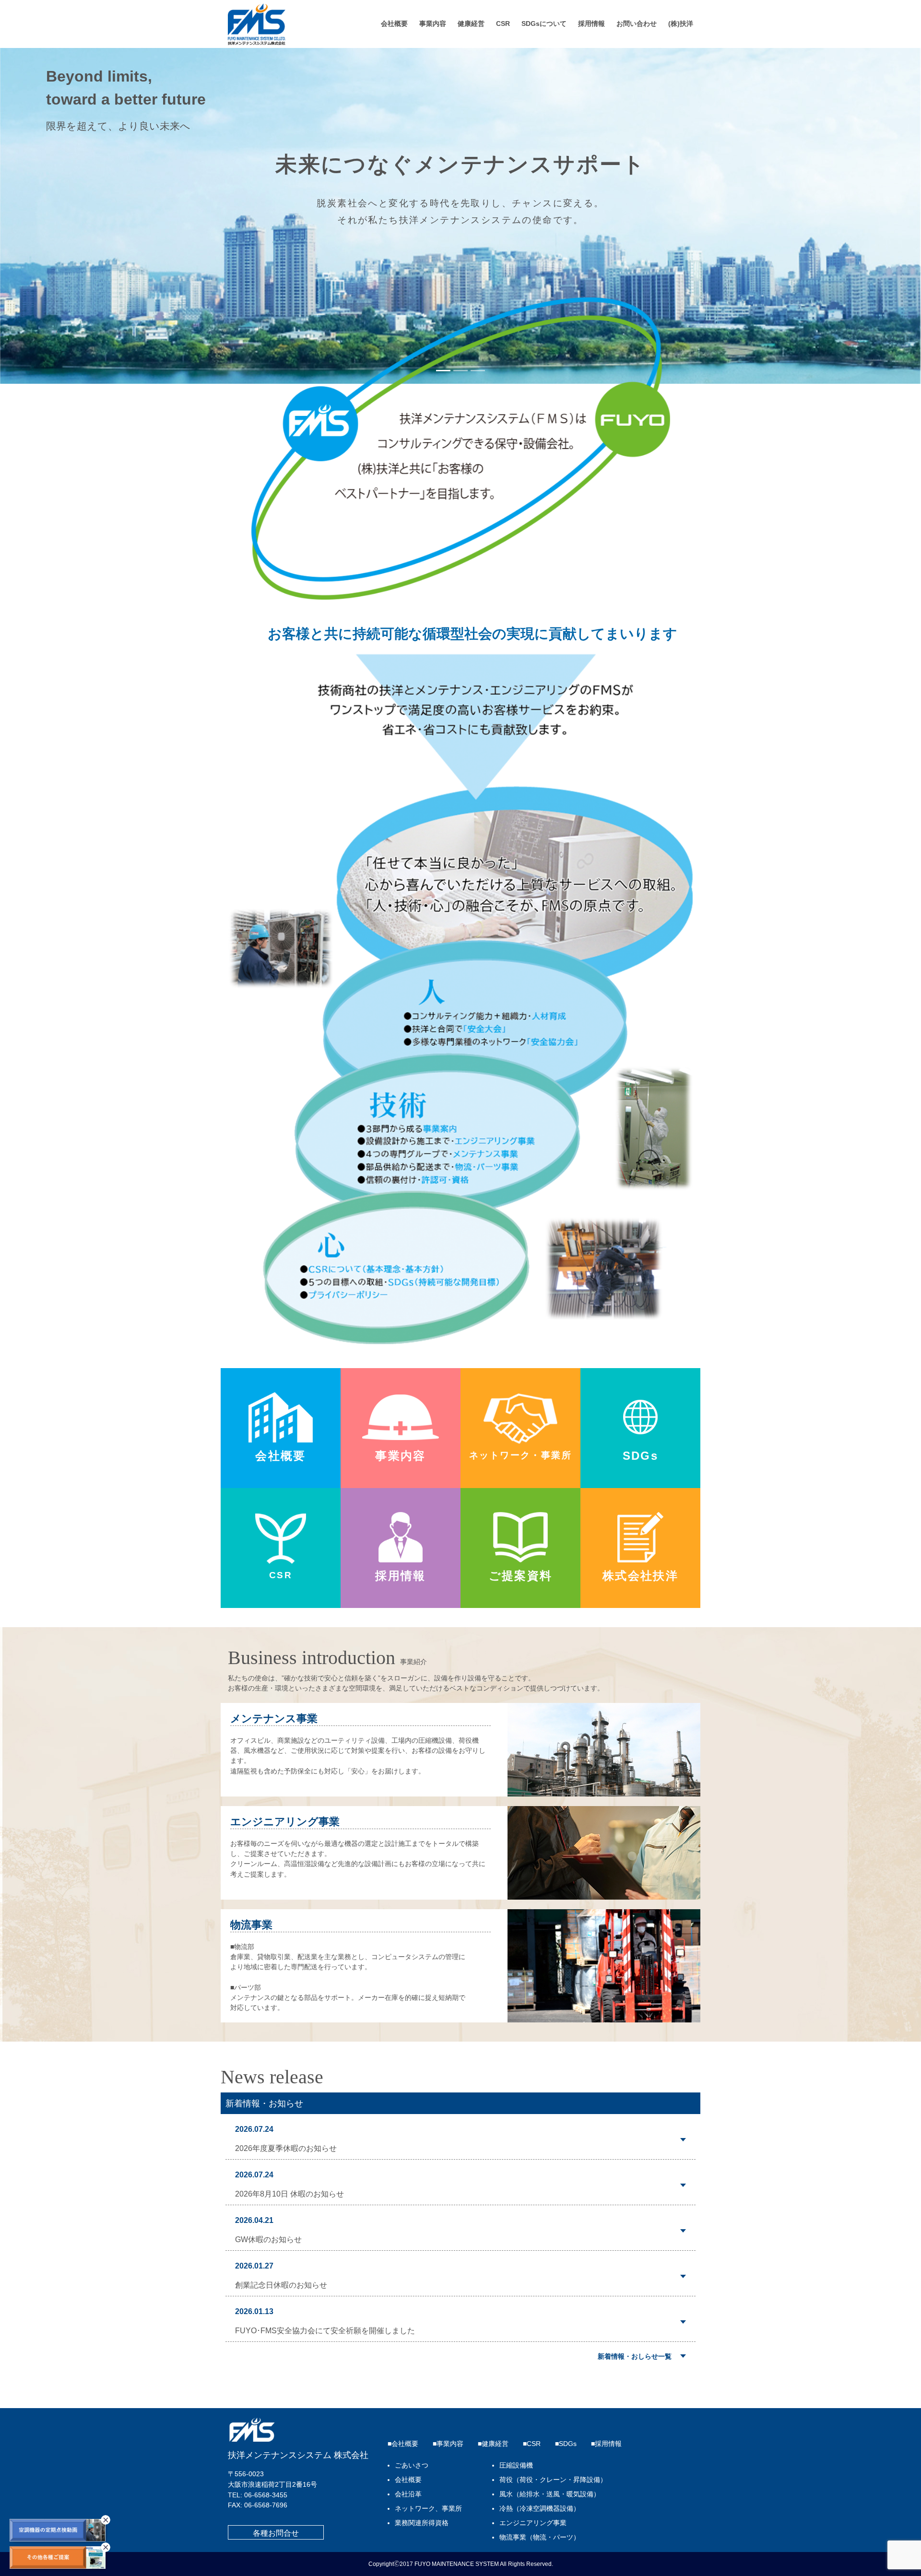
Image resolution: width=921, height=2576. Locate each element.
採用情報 (591, 24)
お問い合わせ (637, 24)
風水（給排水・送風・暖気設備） (550, 2494)
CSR (503, 24)
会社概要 (394, 24)
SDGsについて (544, 24)
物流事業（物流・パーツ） (540, 2537)
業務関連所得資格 (422, 2523)
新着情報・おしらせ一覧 (635, 2356)
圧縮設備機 (516, 2465)
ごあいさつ (412, 2465)
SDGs (568, 2444)
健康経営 (471, 24)
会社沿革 (408, 2494)
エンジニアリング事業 (533, 2523)
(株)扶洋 (681, 24)
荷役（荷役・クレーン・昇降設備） (553, 2480)
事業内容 (433, 24)
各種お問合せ (276, 2533)
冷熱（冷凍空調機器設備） (540, 2509)
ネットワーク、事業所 (428, 2509)
